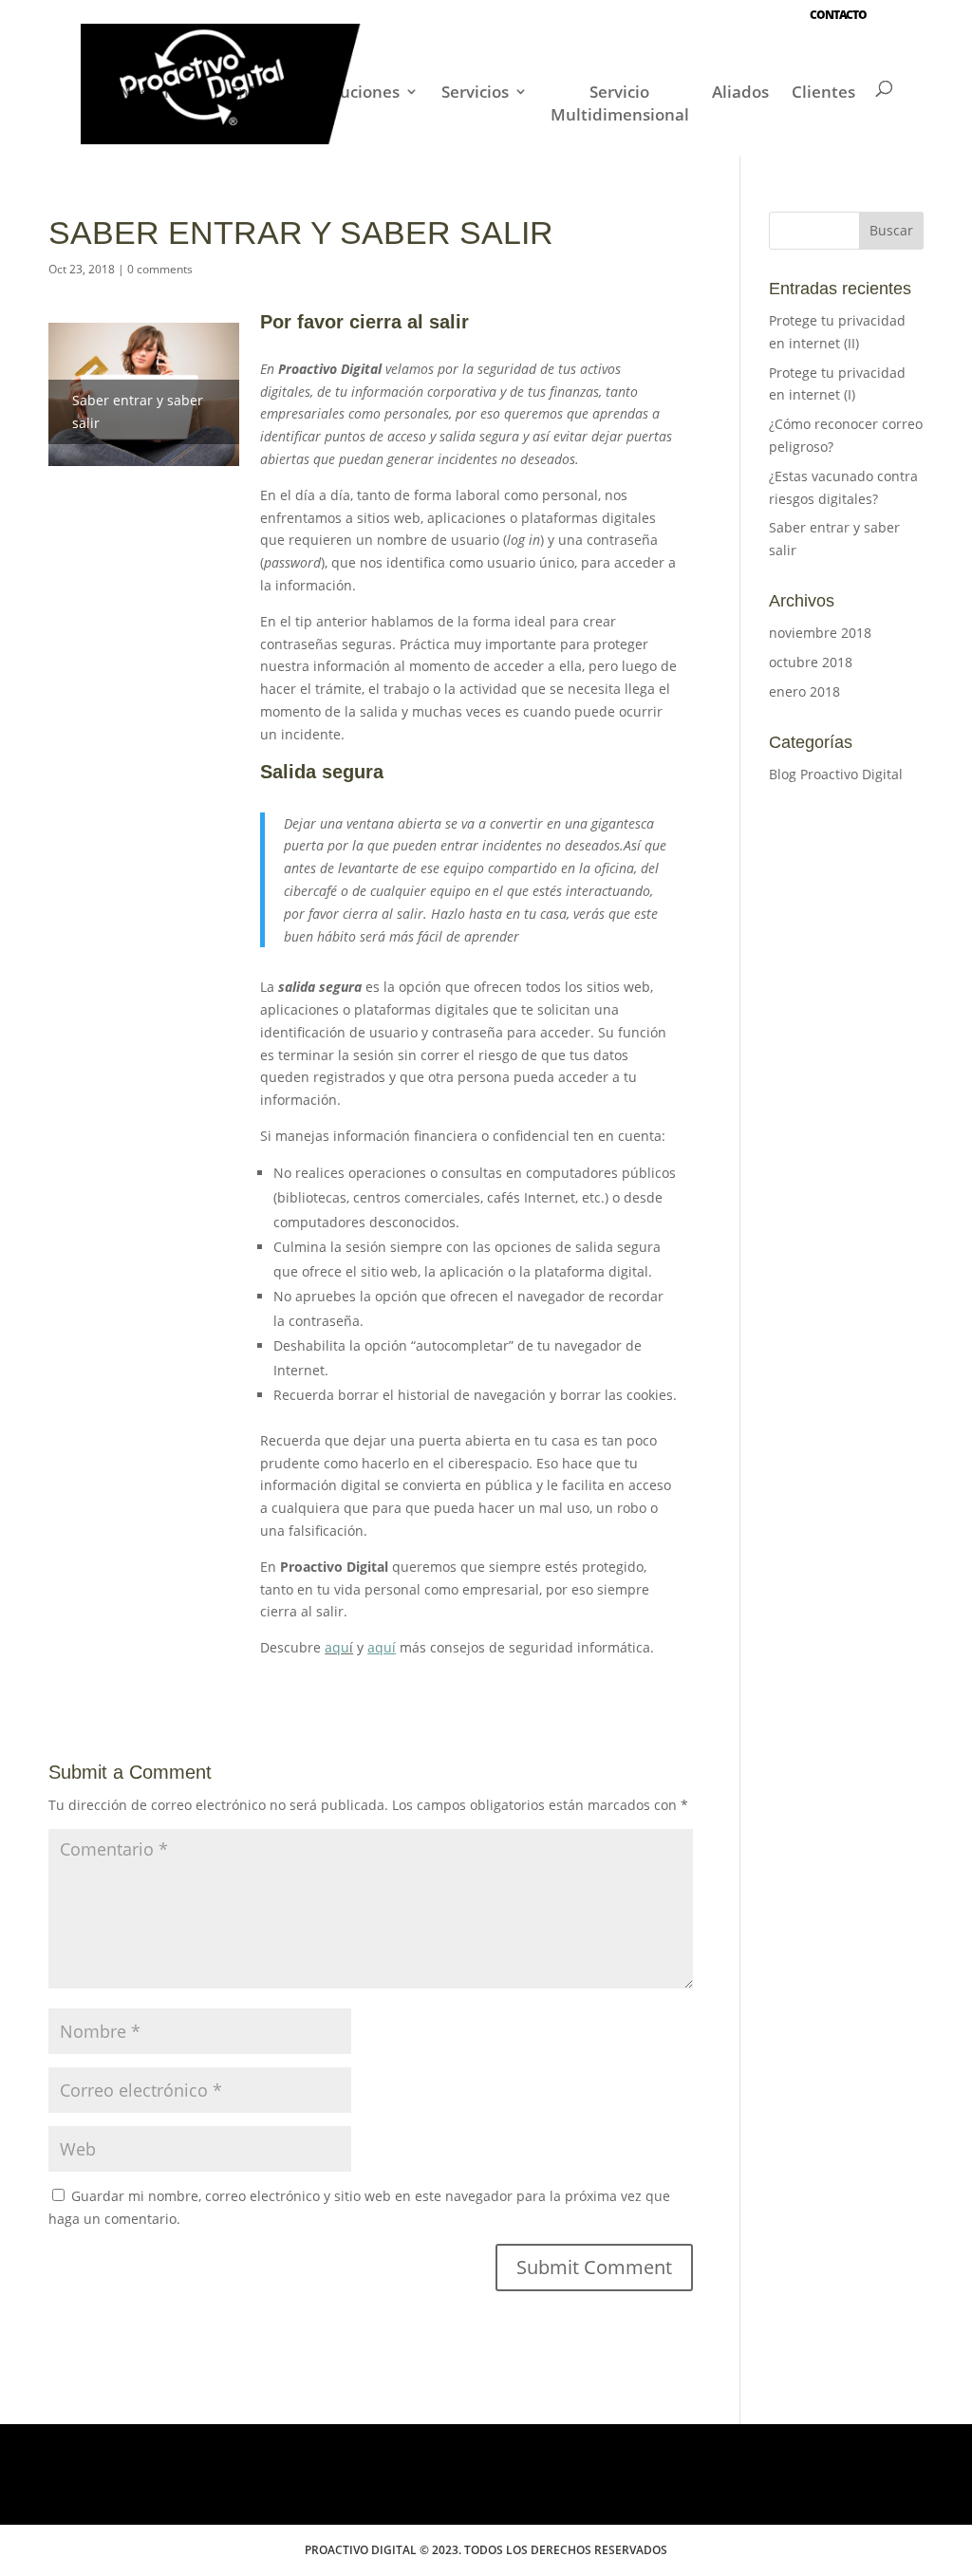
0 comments (160, 269)
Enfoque (262, 92)
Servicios (475, 92)
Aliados (740, 92)
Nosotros (153, 92)
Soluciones (358, 92)
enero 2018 (804, 691)
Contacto (838, 15)
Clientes (823, 92)
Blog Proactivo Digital (836, 774)
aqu (337, 1647)
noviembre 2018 (820, 633)
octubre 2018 (811, 662)
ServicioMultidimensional (620, 103)
